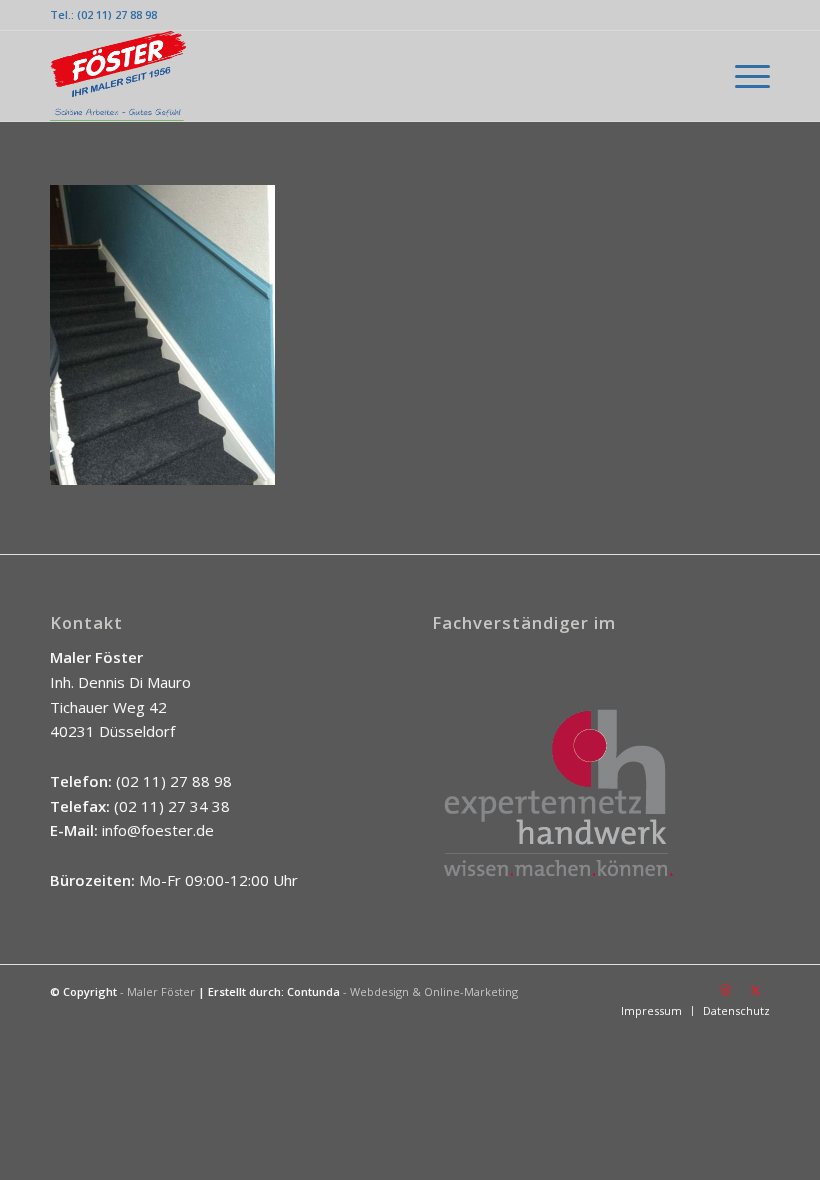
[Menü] (742, 76)
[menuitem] (742, 76)
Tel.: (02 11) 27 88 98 (103, 14)
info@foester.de (158, 830)
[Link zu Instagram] (725, 990)
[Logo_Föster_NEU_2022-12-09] (118, 76)
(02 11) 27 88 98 (174, 781)
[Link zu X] (755, 990)
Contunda (313, 991)
